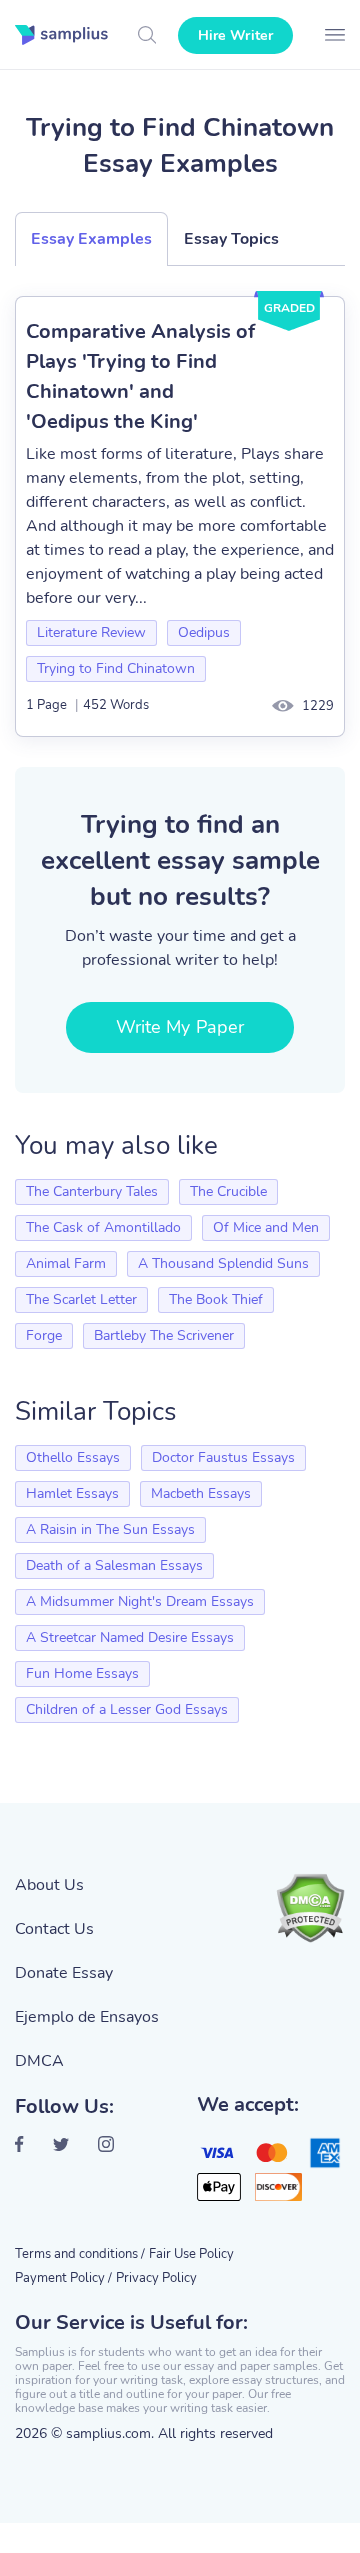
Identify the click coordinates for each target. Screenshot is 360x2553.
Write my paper (180, 1027)
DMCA (39, 2061)
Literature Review (91, 632)
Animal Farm (66, 1263)
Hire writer (235, 35)
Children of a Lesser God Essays (127, 1709)
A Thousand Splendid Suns (223, 1263)
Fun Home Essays (82, 1673)
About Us (49, 1885)
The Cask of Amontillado (103, 1227)
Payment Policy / (63, 2278)
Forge (44, 1335)
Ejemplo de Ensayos (87, 2017)
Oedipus (204, 632)
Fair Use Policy (191, 2254)
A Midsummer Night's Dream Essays (140, 1601)
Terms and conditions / (80, 2254)
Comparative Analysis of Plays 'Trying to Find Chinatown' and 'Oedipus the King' (140, 376)
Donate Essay (64, 1973)
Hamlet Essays (72, 1493)
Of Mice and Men (266, 1227)
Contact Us (54, 1929)
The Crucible (228, 1191)
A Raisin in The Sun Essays (110, 1529)
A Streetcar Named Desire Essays (130, 1637)
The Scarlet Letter (81, 1299)
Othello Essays (73, 1457)
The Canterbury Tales (92, 1191)
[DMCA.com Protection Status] (310, 1908)
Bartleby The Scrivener (164, 1335)
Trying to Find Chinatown (116, 668)
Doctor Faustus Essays (223, 1457)
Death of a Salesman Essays (114, 1565)
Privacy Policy (156, 2278)
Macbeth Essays (201, 1493)
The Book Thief (216, 1299)
